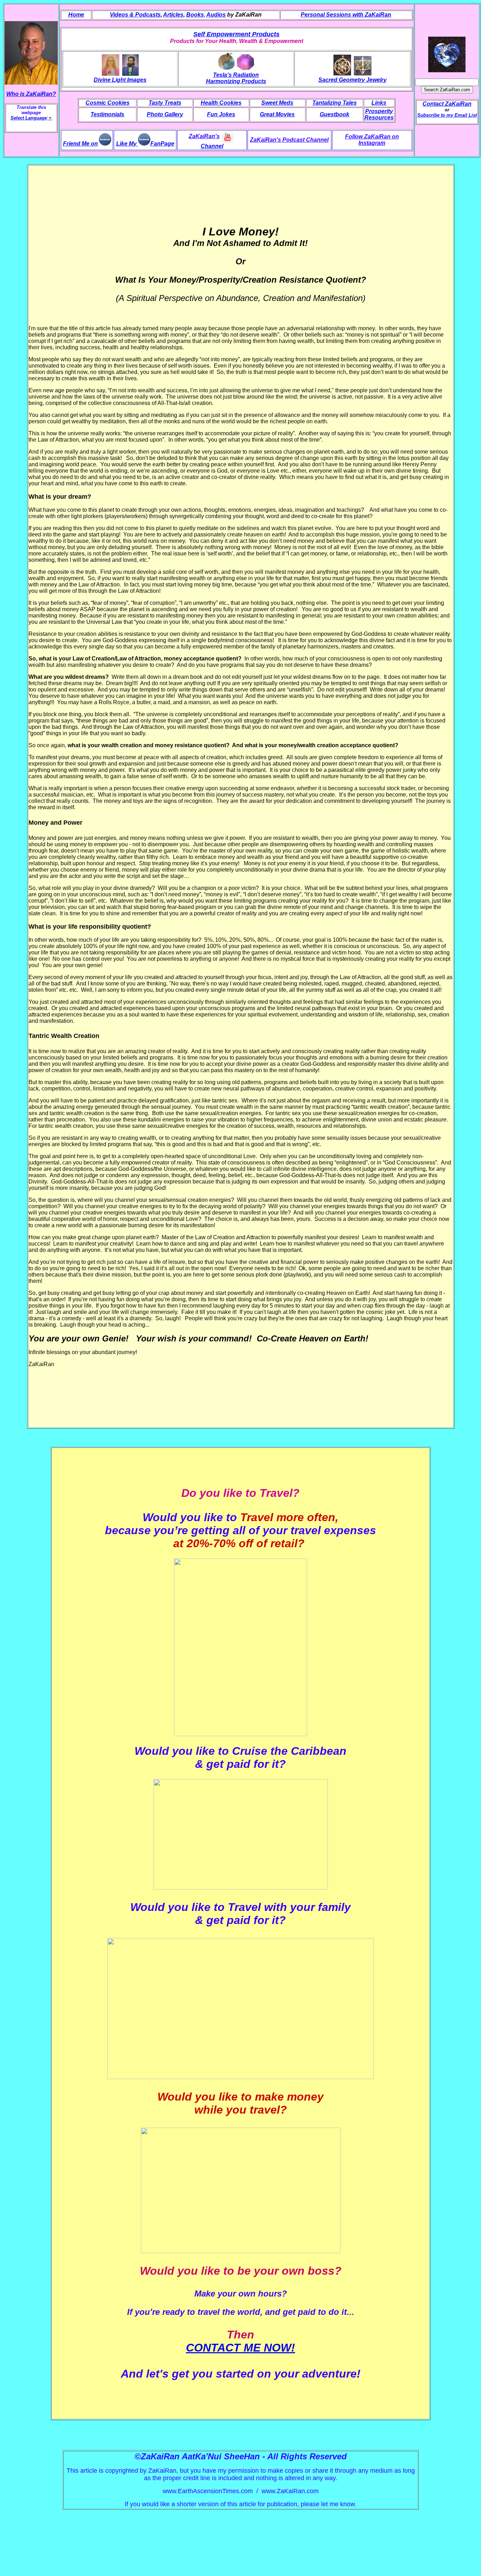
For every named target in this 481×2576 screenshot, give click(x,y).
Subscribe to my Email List (447, 115)
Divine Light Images (120, 80)
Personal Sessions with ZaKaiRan (346, 15)
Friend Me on (80, 144)
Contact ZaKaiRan (447, 104)
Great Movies (277, 114)
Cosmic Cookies (108, 103)
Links (379, 103)
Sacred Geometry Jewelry (352, 80)
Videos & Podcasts (135, 15)
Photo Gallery (165, 114)
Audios (216, 15)
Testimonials (107, 114)
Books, (196, 15)
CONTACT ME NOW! (241, 2348)
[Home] (447, 53)
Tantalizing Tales (335, 103)
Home (76, 15)
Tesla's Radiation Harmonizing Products (236, 78)
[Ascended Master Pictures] (130, 73)
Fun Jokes (221, 114)
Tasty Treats (165, 103)
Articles (173, 15)
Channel (212, 146)
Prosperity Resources (379, 114)
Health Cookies (221, 103)
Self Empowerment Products (236, 34)
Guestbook (335, 114)
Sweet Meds (277, 103)
